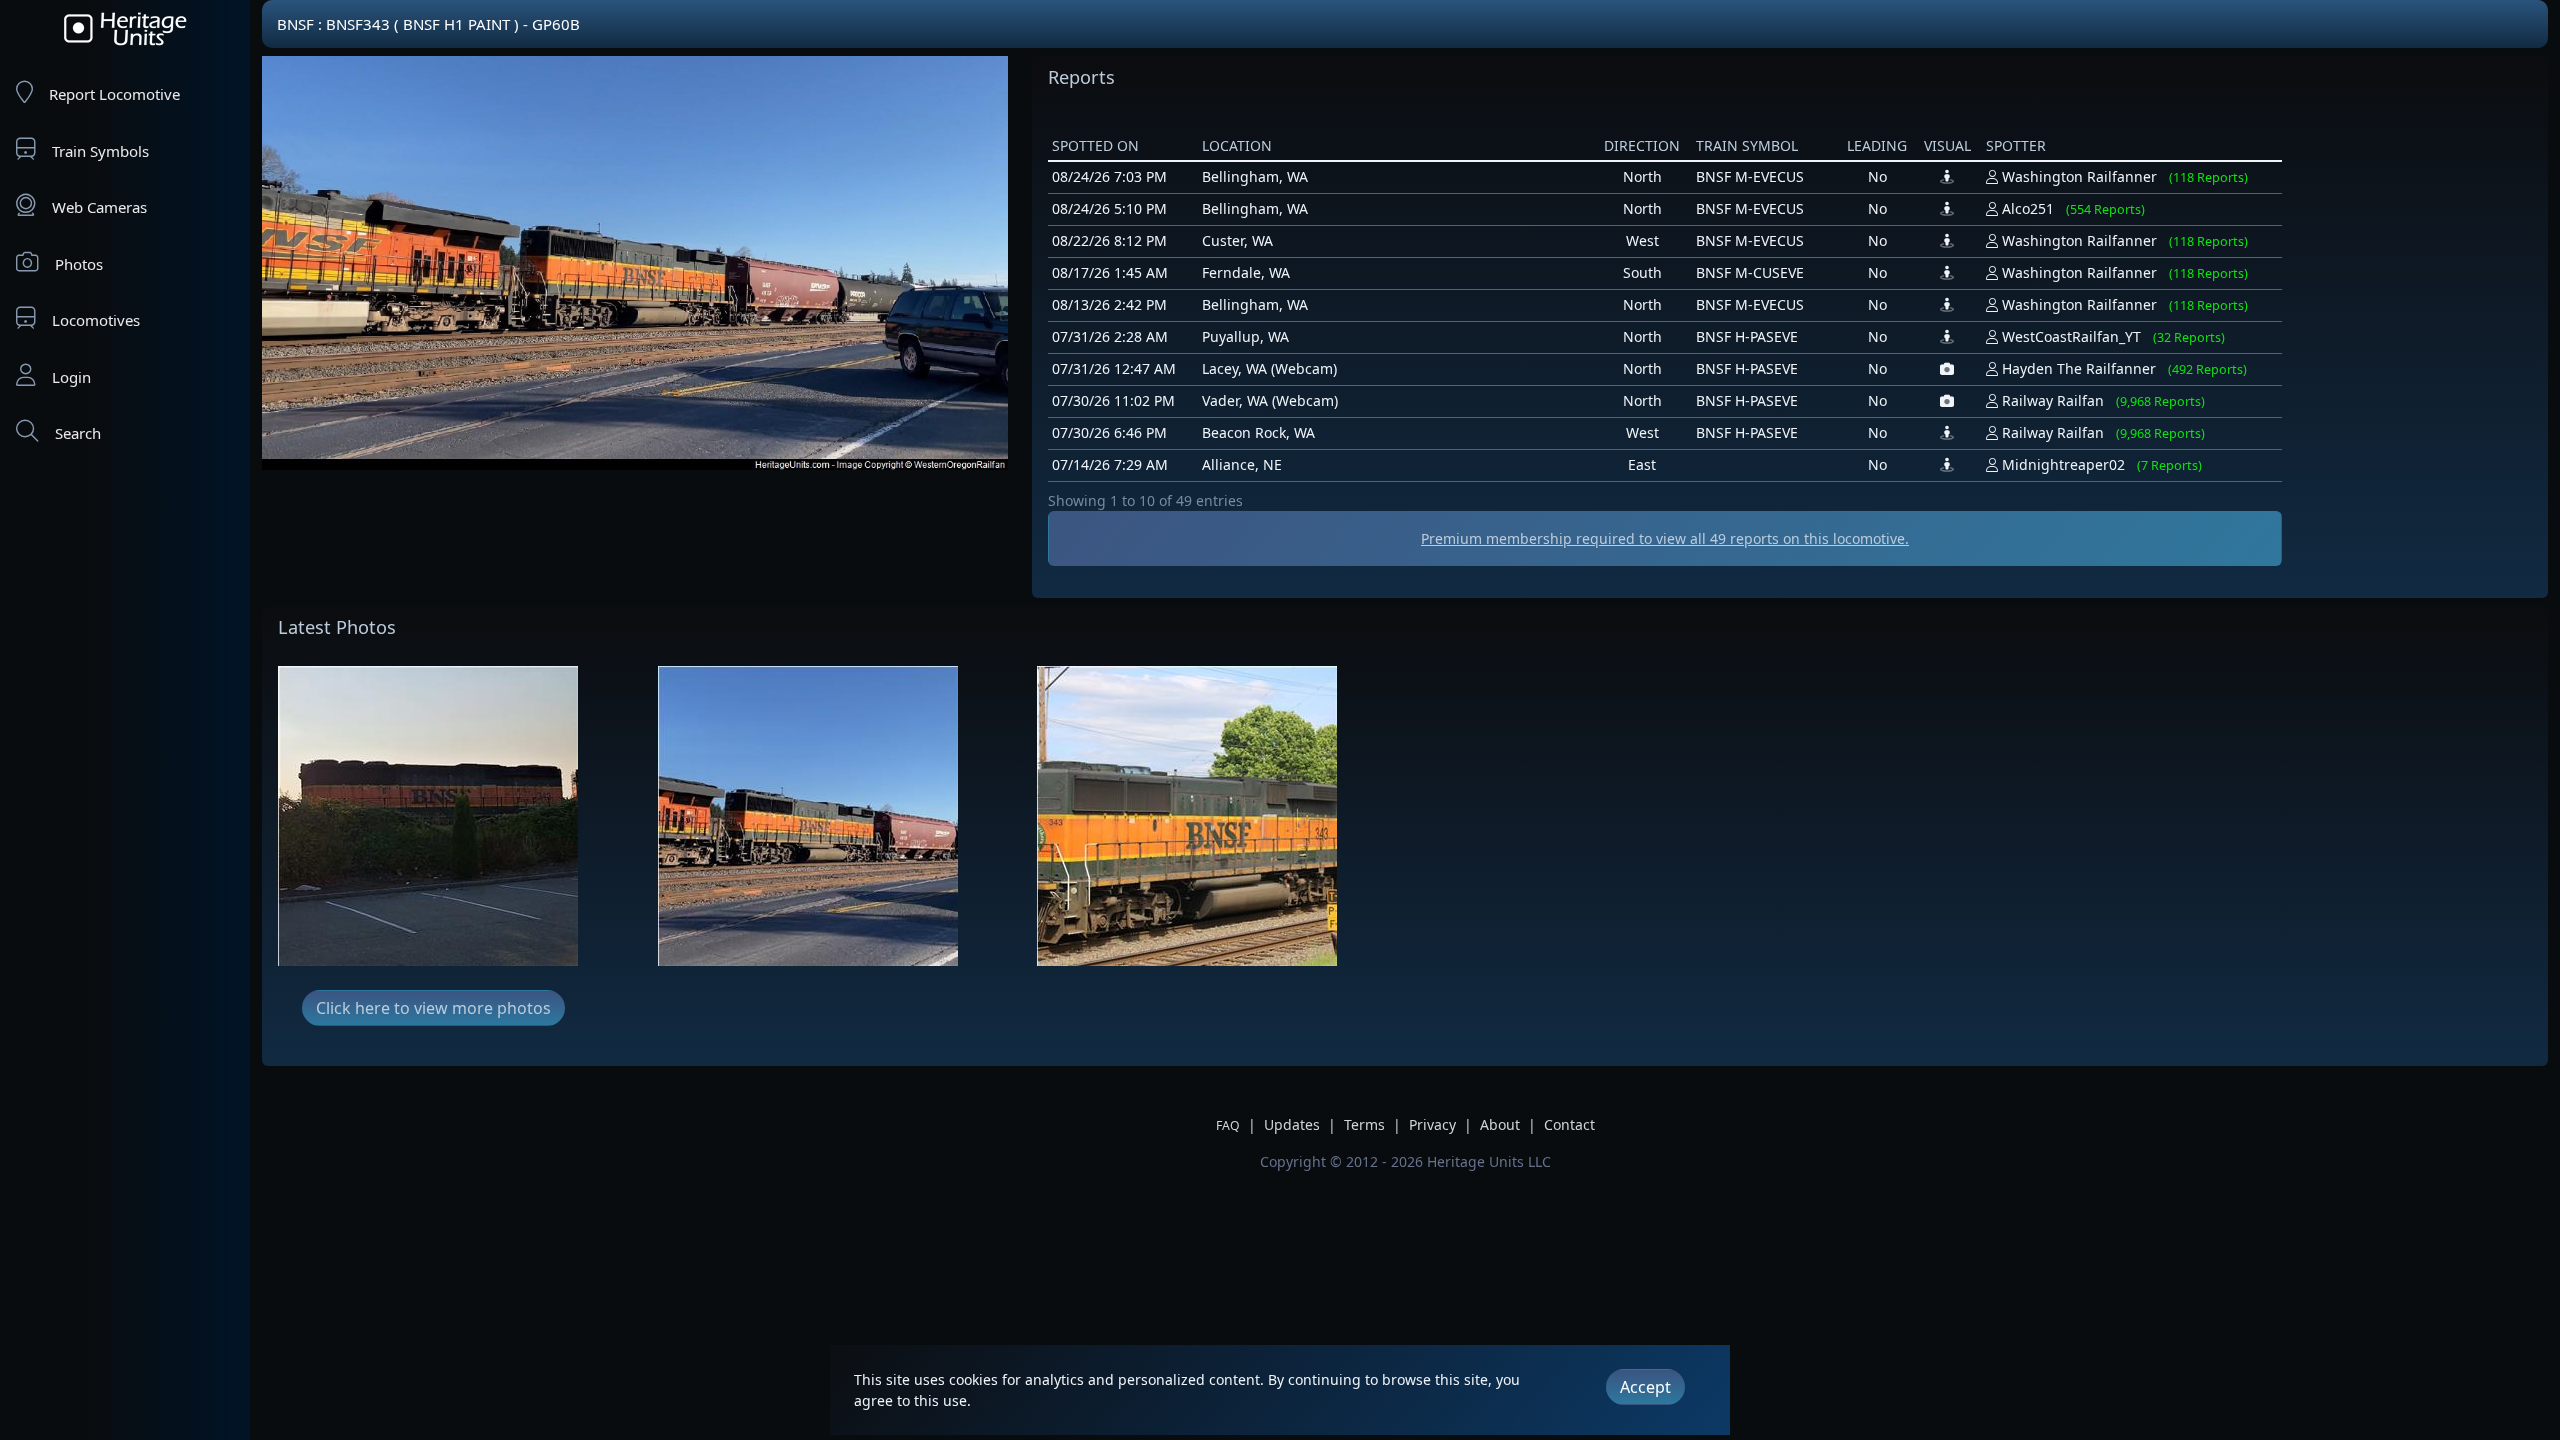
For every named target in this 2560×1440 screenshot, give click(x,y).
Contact (1569, 1124)
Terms (1364, 1124)
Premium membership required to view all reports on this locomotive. (1665, 538)
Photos (79, 264)
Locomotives (96, 320)
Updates (1292, 1124)
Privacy (1432, 1124)
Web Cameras (99, 207)
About (1500, 1124)
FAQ (1228, 1125)
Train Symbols (100, 151)
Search (78, 433)
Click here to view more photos (433, 1008)
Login (71, 377)
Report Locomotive (114, 94)
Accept (1645, 1387)
